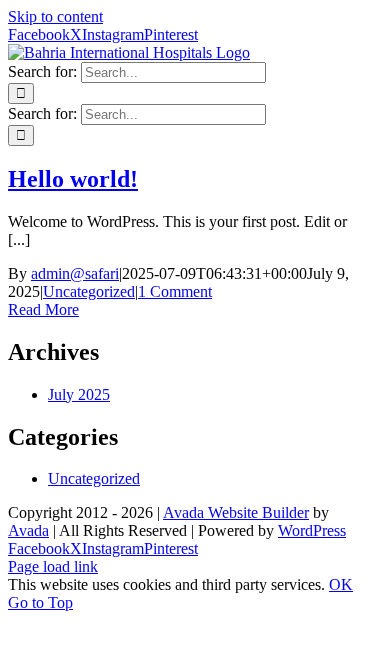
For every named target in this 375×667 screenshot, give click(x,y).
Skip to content (55, 16)
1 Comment (175, 291)
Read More (43, 309)
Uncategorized (89, 291)
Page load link (53, 566)
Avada (28, 530)
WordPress (312, 530)
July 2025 (79, 394)
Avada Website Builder (236, 512)
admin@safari (75, 273)
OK (341, 584)
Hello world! (73, 179)
